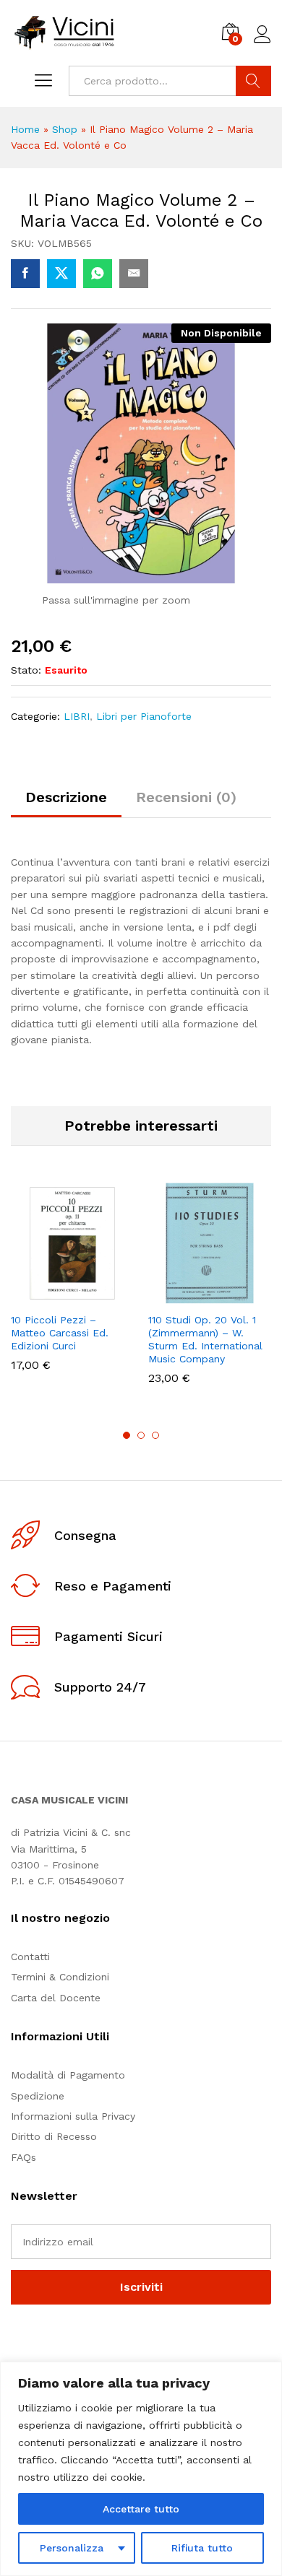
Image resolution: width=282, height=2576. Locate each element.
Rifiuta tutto (202, 2548)
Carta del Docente (56, 1998)
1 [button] (127, 1435)
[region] (141, 2469)
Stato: (26, 670)
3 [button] (155, 1435)
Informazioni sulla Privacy (73, 2116)
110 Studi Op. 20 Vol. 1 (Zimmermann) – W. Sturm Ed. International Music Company (205, 1340)
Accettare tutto (141, 2509)
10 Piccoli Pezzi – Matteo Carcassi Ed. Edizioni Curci (60, 1333)
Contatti (30, 1957)
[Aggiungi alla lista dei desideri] (103, 1296)
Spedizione (38, 2096)
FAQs (23, 2157)
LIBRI (77, 716)
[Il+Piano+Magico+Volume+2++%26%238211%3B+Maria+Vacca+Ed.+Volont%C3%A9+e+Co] (61, 274)
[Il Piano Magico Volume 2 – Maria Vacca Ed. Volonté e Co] (25, 274)
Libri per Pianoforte (144, 716)
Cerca (253, 81)
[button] (37, 1296)
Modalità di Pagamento (68, 2075)
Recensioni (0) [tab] (186, 797)
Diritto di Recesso (54, 2136)
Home (25, 129)
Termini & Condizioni (60, 1977)
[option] (72, 1288)
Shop (65, 129)
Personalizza (72, 2548)
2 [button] (141, 1435)
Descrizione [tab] (66, 797)
